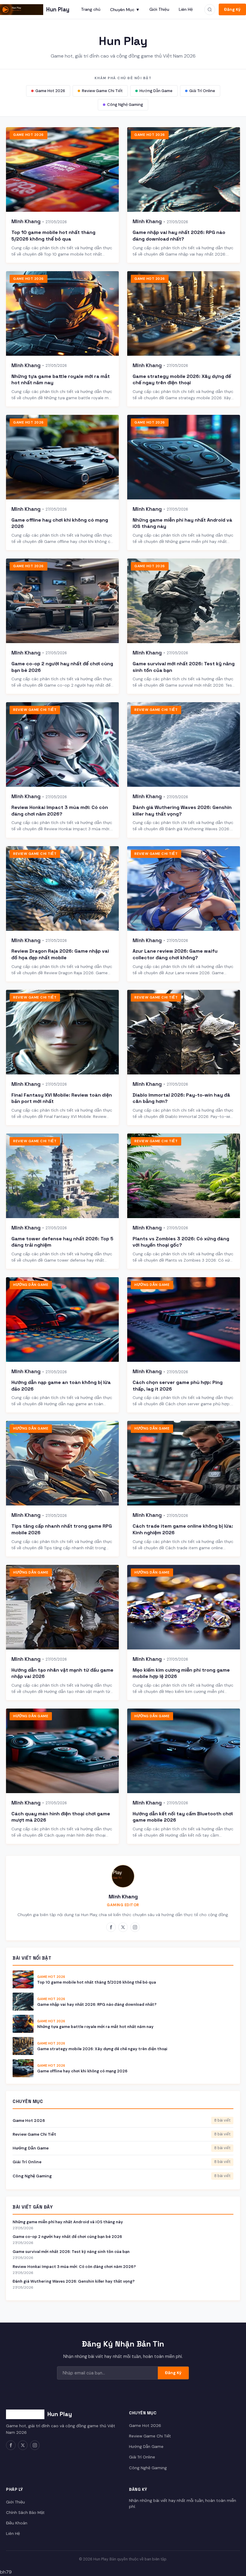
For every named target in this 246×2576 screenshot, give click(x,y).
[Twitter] (123, 1927)
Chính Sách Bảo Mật (25, 2513)
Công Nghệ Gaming (125, 105)
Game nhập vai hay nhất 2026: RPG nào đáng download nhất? (179, 236)
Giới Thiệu (159, 9)
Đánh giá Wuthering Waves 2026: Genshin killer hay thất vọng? (74, 2281)
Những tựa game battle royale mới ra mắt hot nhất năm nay (95, 2027)
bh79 (6, 2572)
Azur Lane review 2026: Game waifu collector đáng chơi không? (175, 954)
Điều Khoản (17, 2523)
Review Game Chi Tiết (102, 91)
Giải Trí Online (202, 91)
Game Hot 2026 (50, 91)
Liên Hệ (186, 9)
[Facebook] (111, 1927)
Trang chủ (91, 9)
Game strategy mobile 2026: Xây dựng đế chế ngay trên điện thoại (182, 380)
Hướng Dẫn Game (156, 91)
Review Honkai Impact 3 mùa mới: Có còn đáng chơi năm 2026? (60, 811)
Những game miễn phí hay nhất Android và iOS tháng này (68, 2222)
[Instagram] (135, 1927)
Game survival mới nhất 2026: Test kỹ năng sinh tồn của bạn (71, 2252)
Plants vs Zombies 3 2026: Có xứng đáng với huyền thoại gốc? (181, 1242)
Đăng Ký (232, 9)
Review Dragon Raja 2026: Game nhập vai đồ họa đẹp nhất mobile (60, 954)
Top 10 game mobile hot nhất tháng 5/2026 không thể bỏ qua (53, 236)
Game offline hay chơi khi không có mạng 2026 (82, 2071)
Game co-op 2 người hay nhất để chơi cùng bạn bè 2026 (67, 2237)
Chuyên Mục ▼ (125, 10)
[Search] (210, 10)
